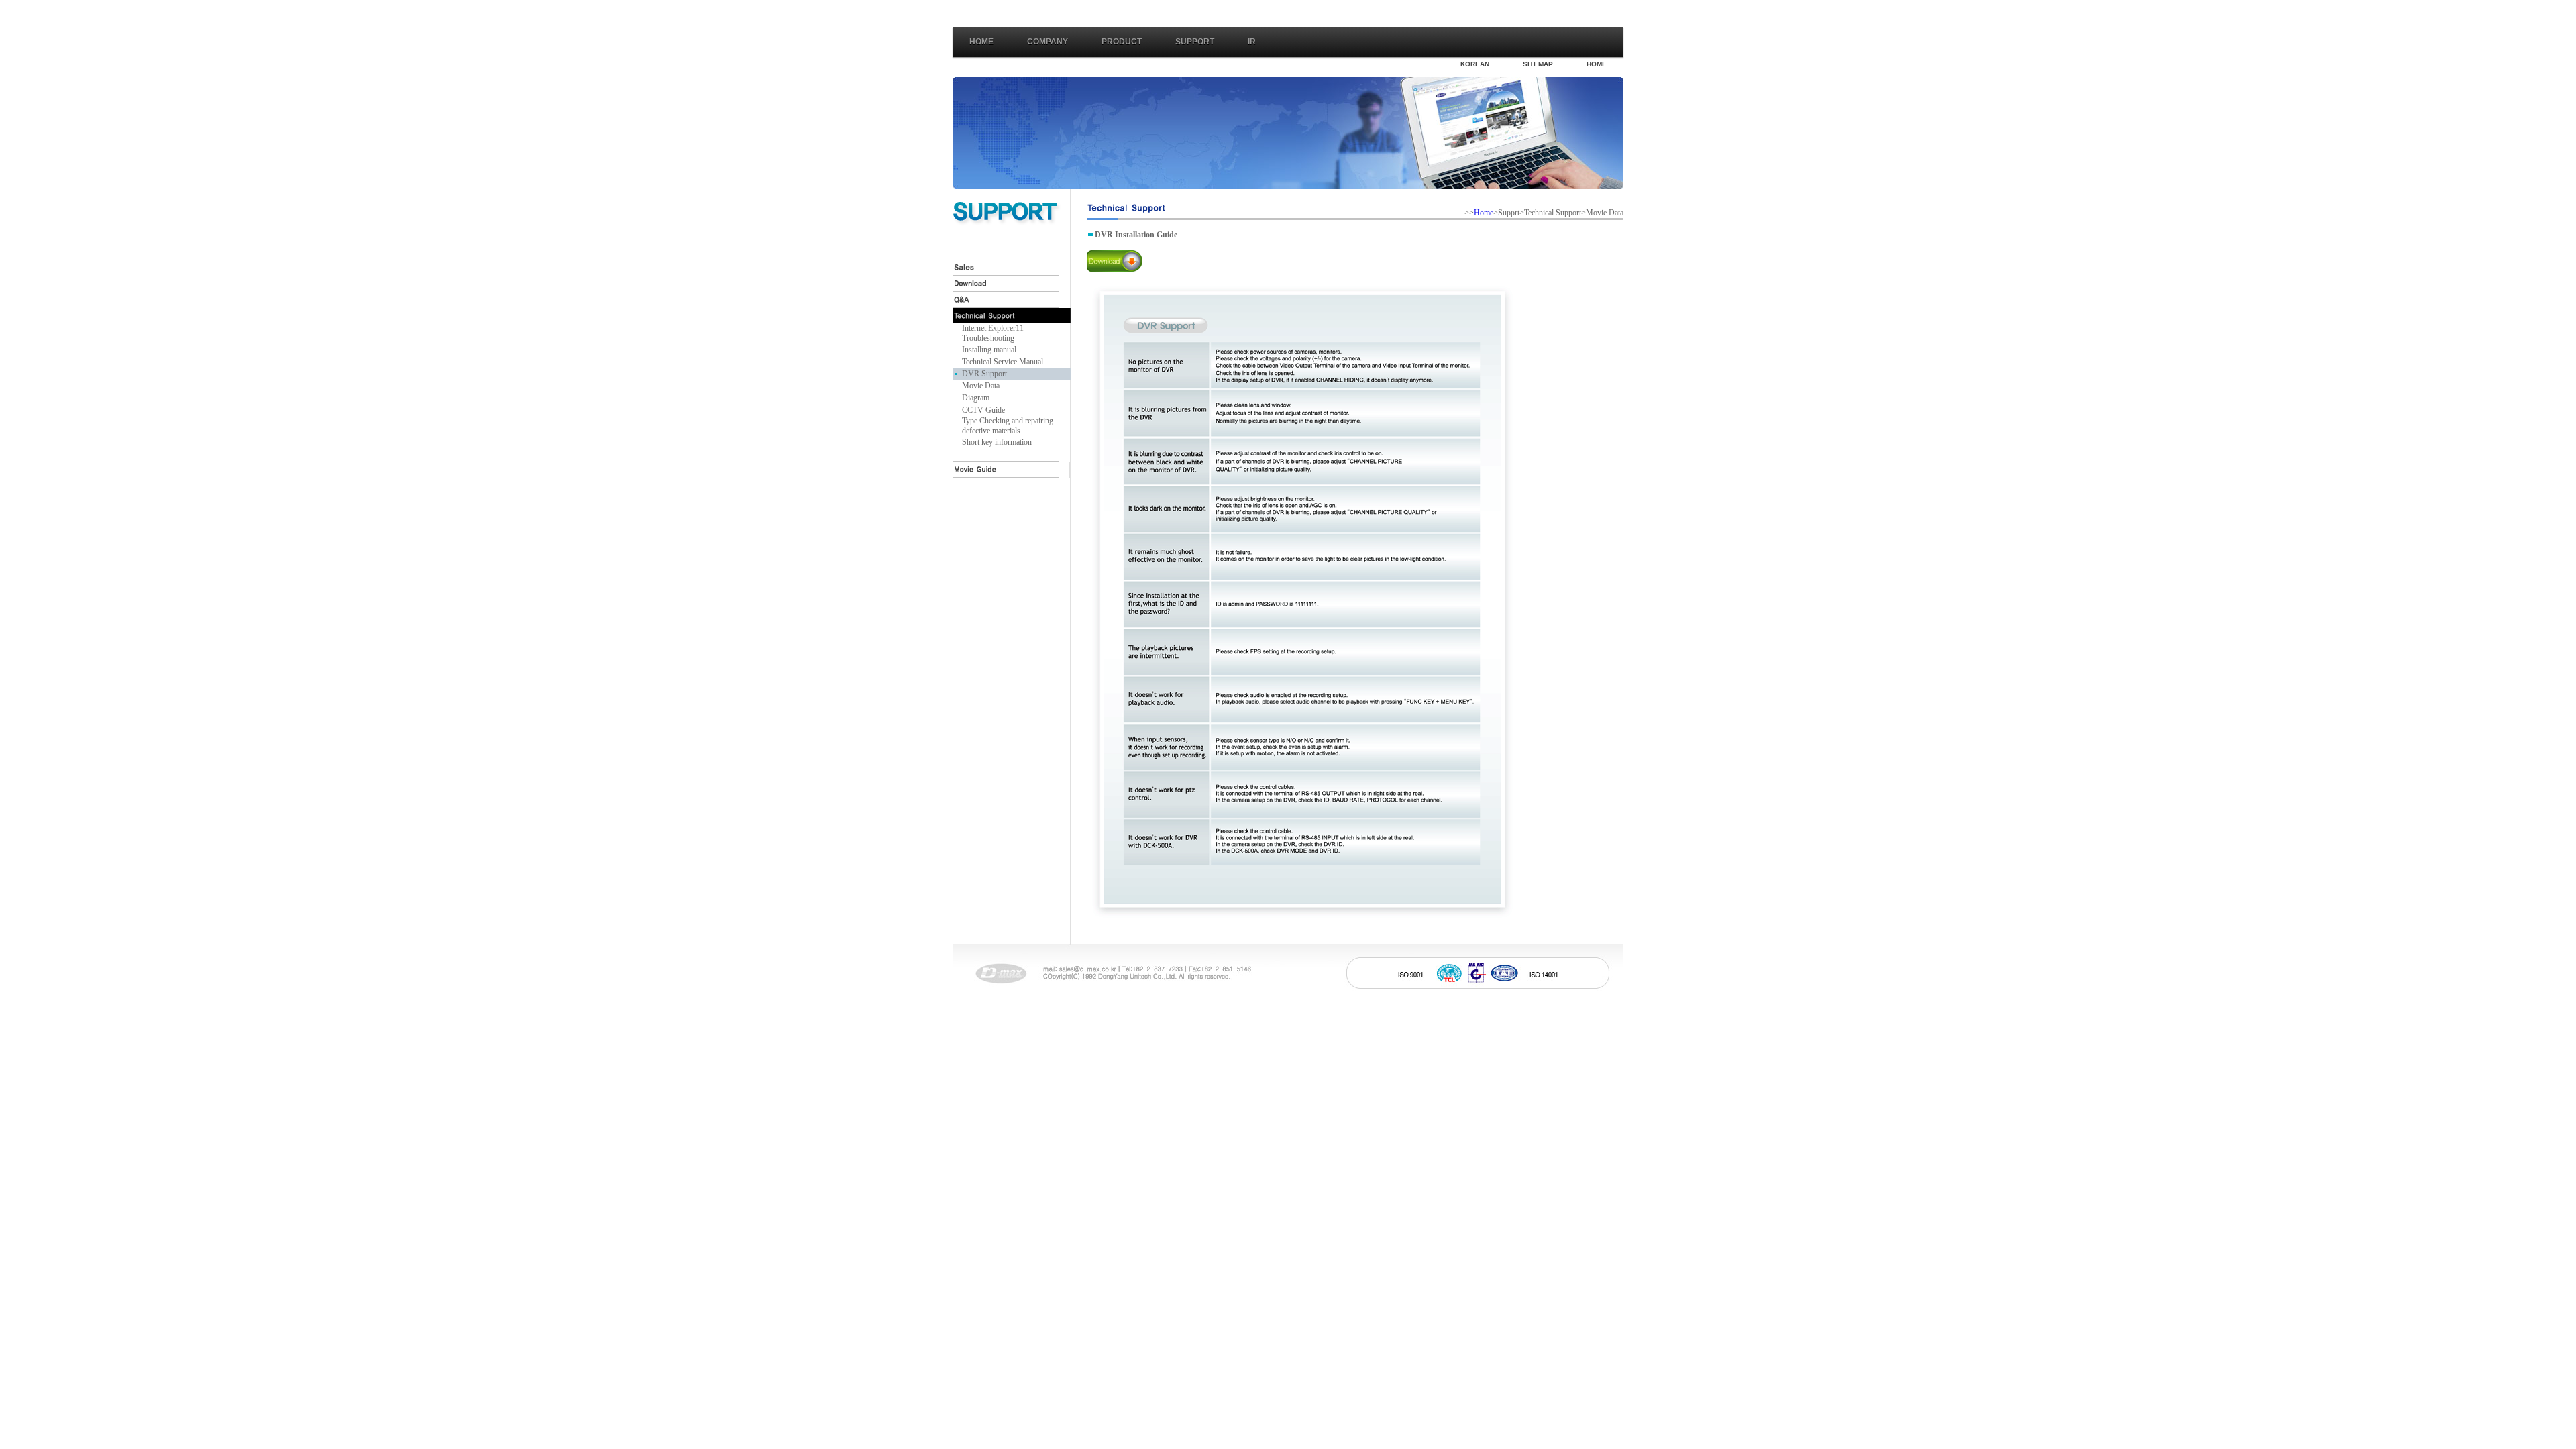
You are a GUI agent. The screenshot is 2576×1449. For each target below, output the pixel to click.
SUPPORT (1195, 42)
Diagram (976, 398)
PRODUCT (1122, 42)
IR (1252, 42)
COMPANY (1048, 42)
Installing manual (989, 350)
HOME (1597, 64)
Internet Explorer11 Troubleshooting (993, 333)
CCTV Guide (983, 410)
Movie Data (981, 386)
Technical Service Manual (1003, 362)
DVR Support (984, 374)
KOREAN (1475, 64)
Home (981, 42)
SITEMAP (1538, 64)
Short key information (997, 442)
